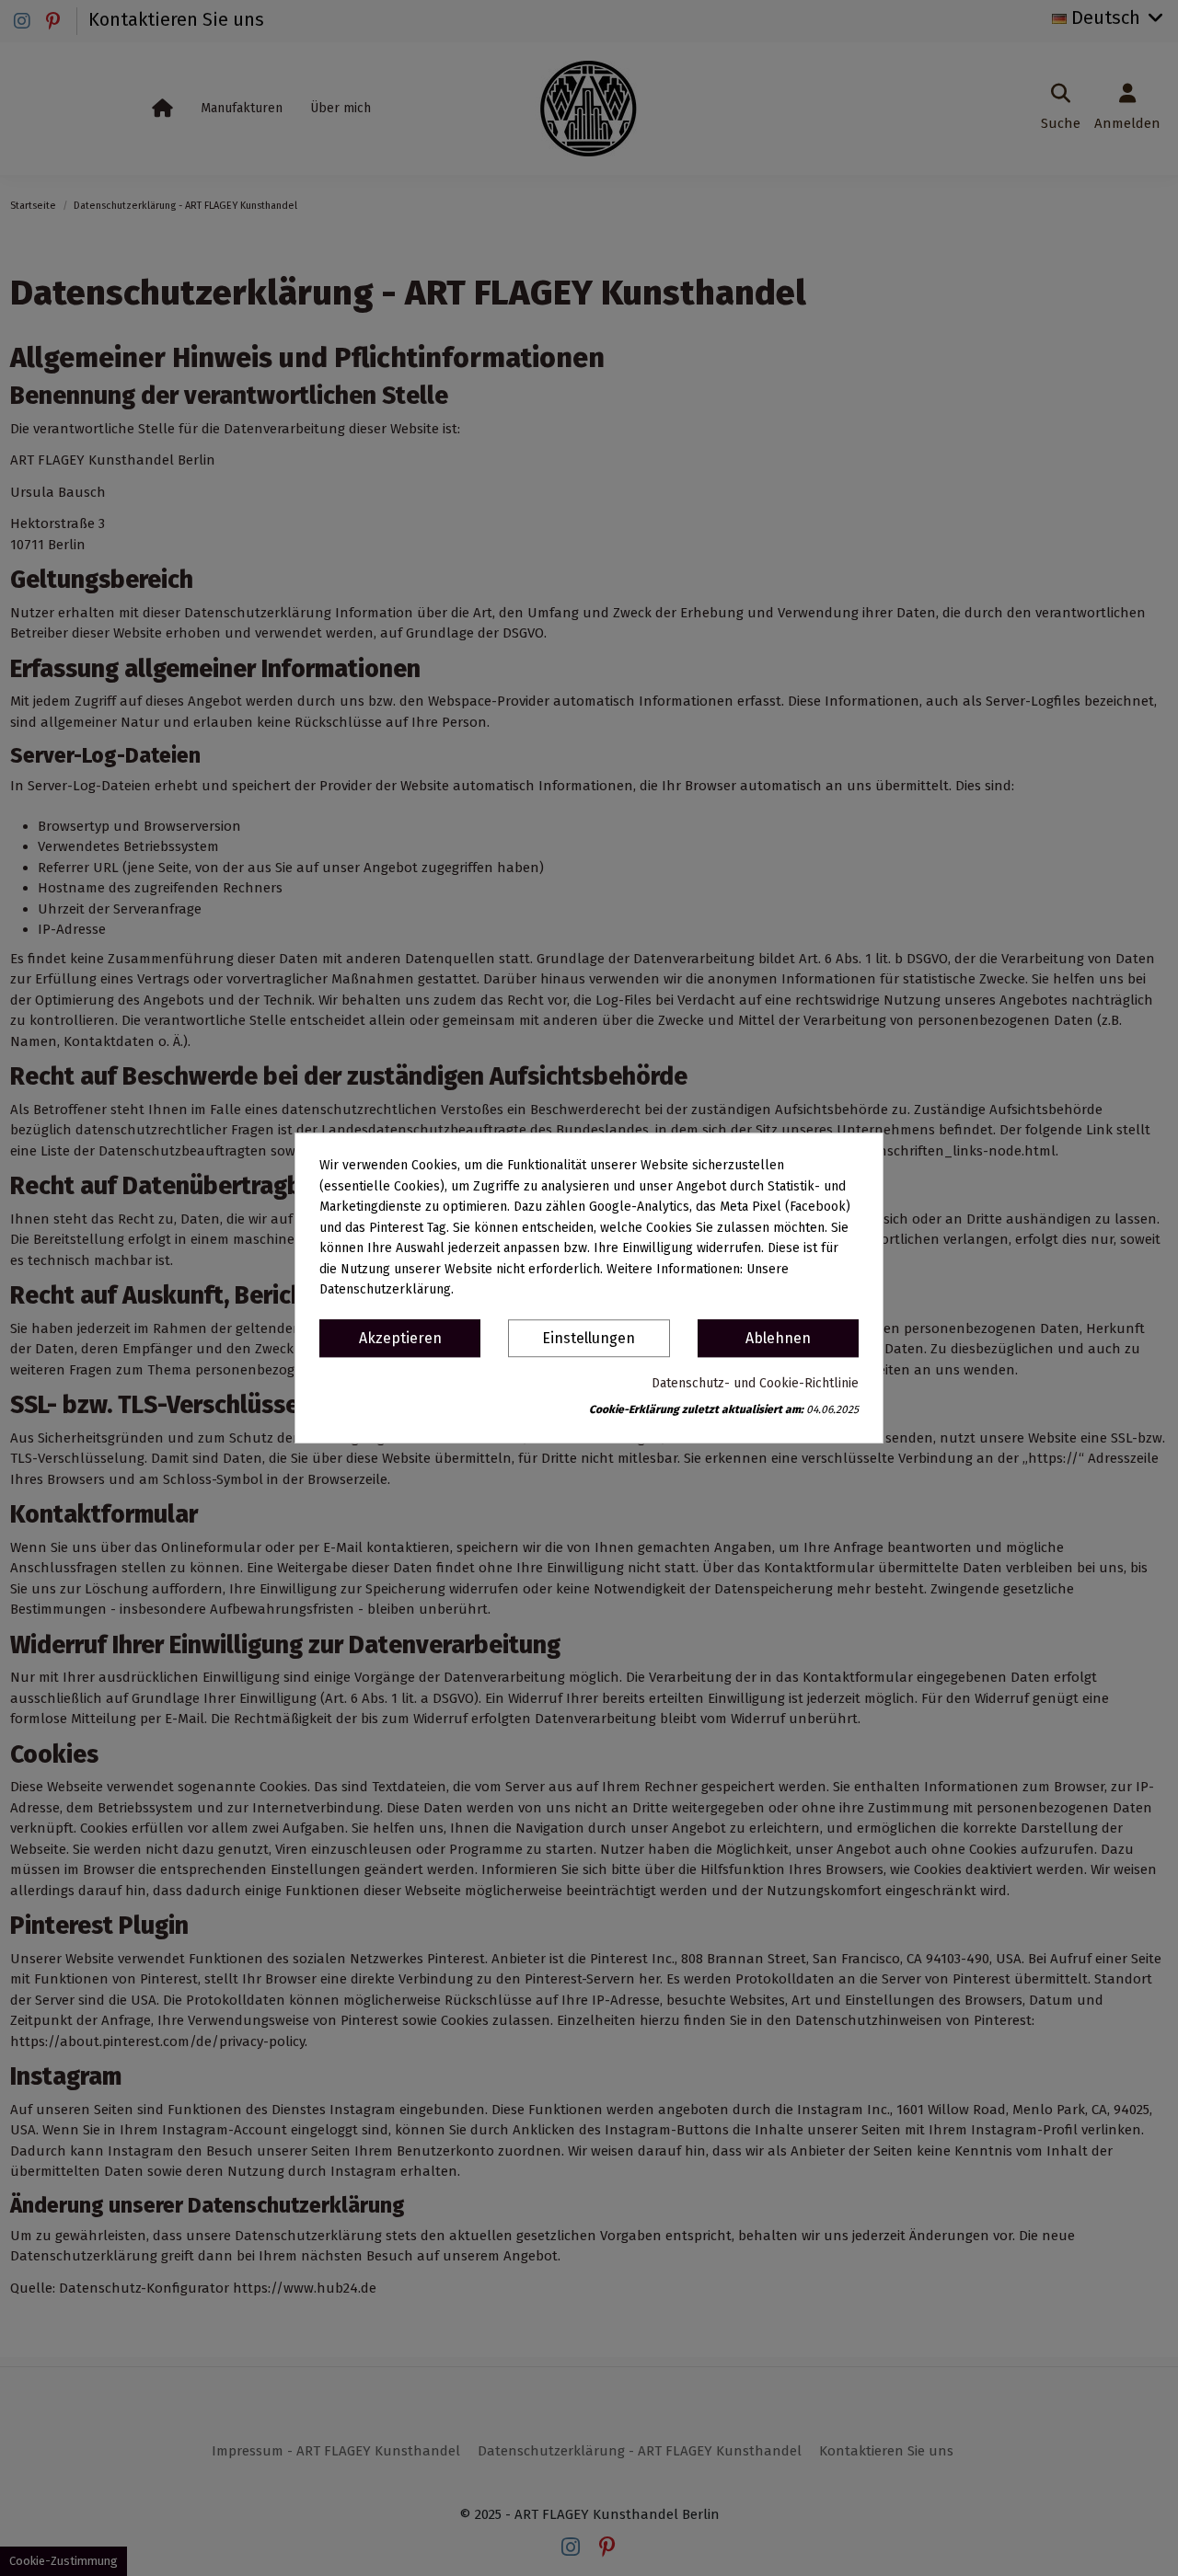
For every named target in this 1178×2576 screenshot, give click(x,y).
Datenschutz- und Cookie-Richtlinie (755, 1383)
